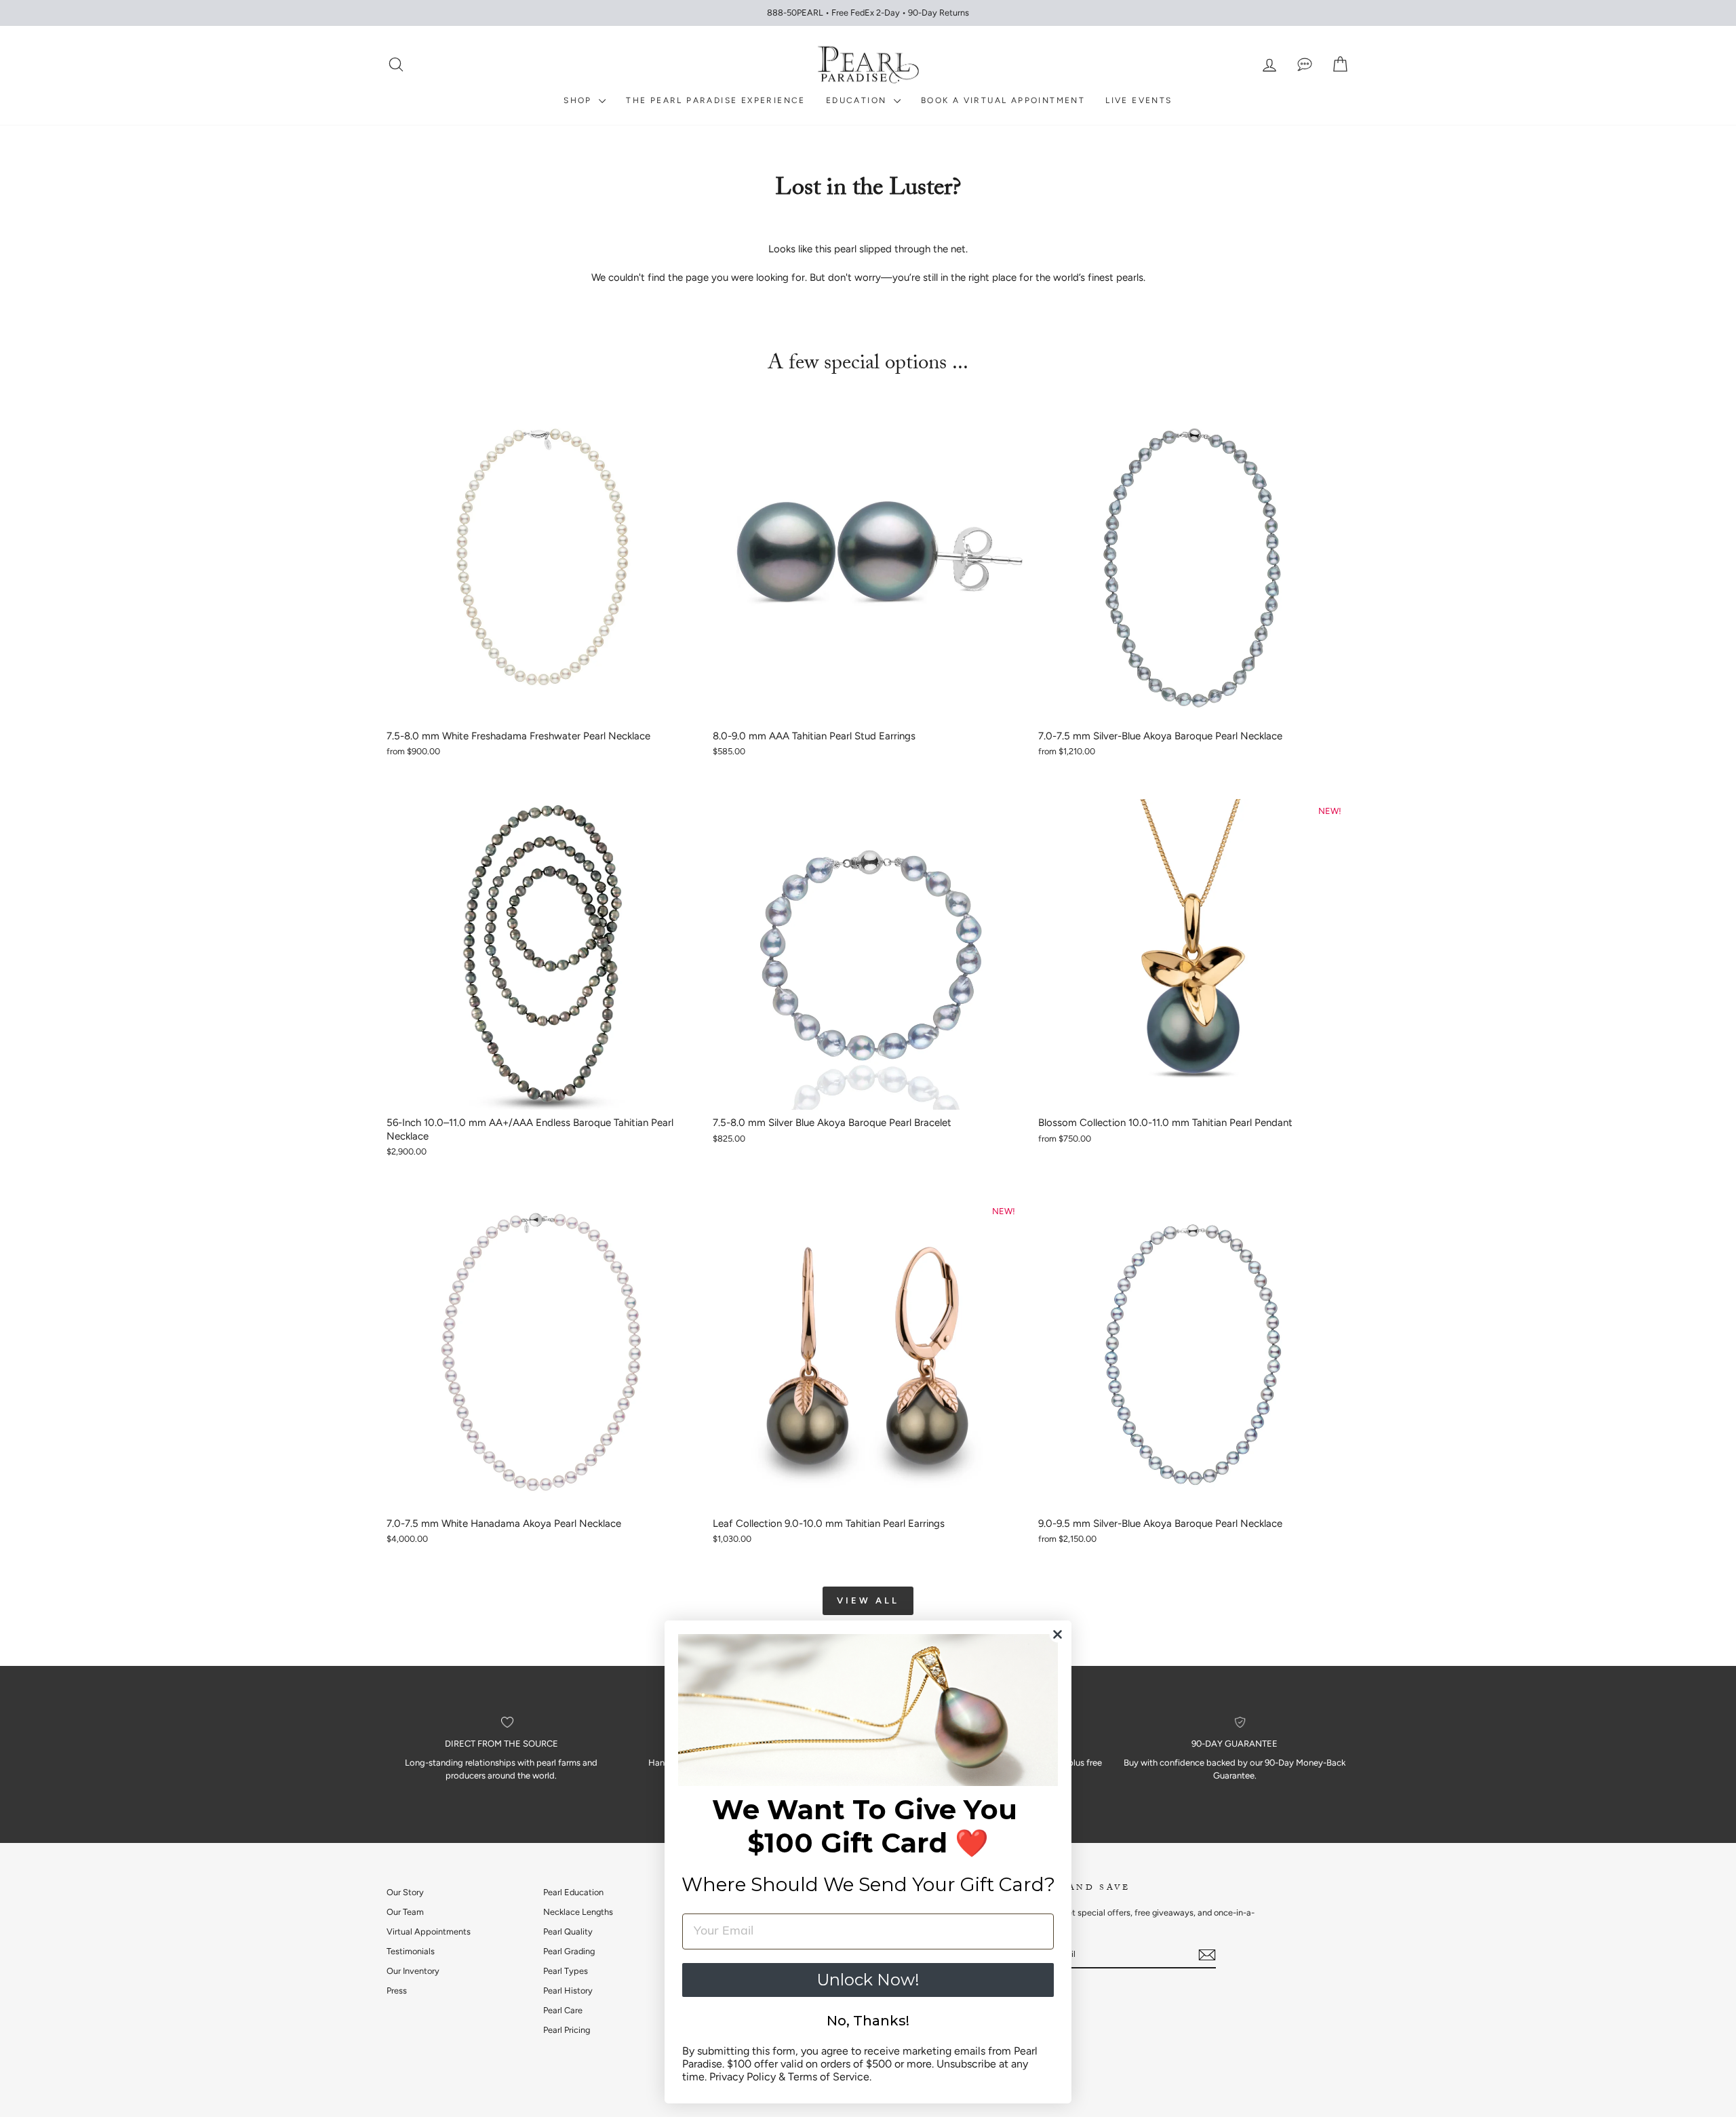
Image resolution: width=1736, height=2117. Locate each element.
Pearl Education (573, 1892)
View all (868, 1600)
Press (397, 1990)
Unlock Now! (868, 1980)
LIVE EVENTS (1139, 100)
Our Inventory (413, 1971)
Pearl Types (566, 1971)
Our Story (405, 1892)
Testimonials (411, 1951)
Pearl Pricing (567, 2030)
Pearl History (568, 1990)
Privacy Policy (743, 2077)
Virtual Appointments (429, 1931)
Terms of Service (829, 2077)
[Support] (1305, 65)
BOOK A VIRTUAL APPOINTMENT (1003, 100)
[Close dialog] (1058, 1634)
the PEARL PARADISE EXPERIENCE (716, 100)
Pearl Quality (568, 1931)
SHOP (579, 100)
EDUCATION (858, 100)
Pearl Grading (569, 1951)
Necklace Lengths (578, 1912)
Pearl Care (563, 2010)
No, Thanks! (868, 2021)
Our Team (405, 1912)
